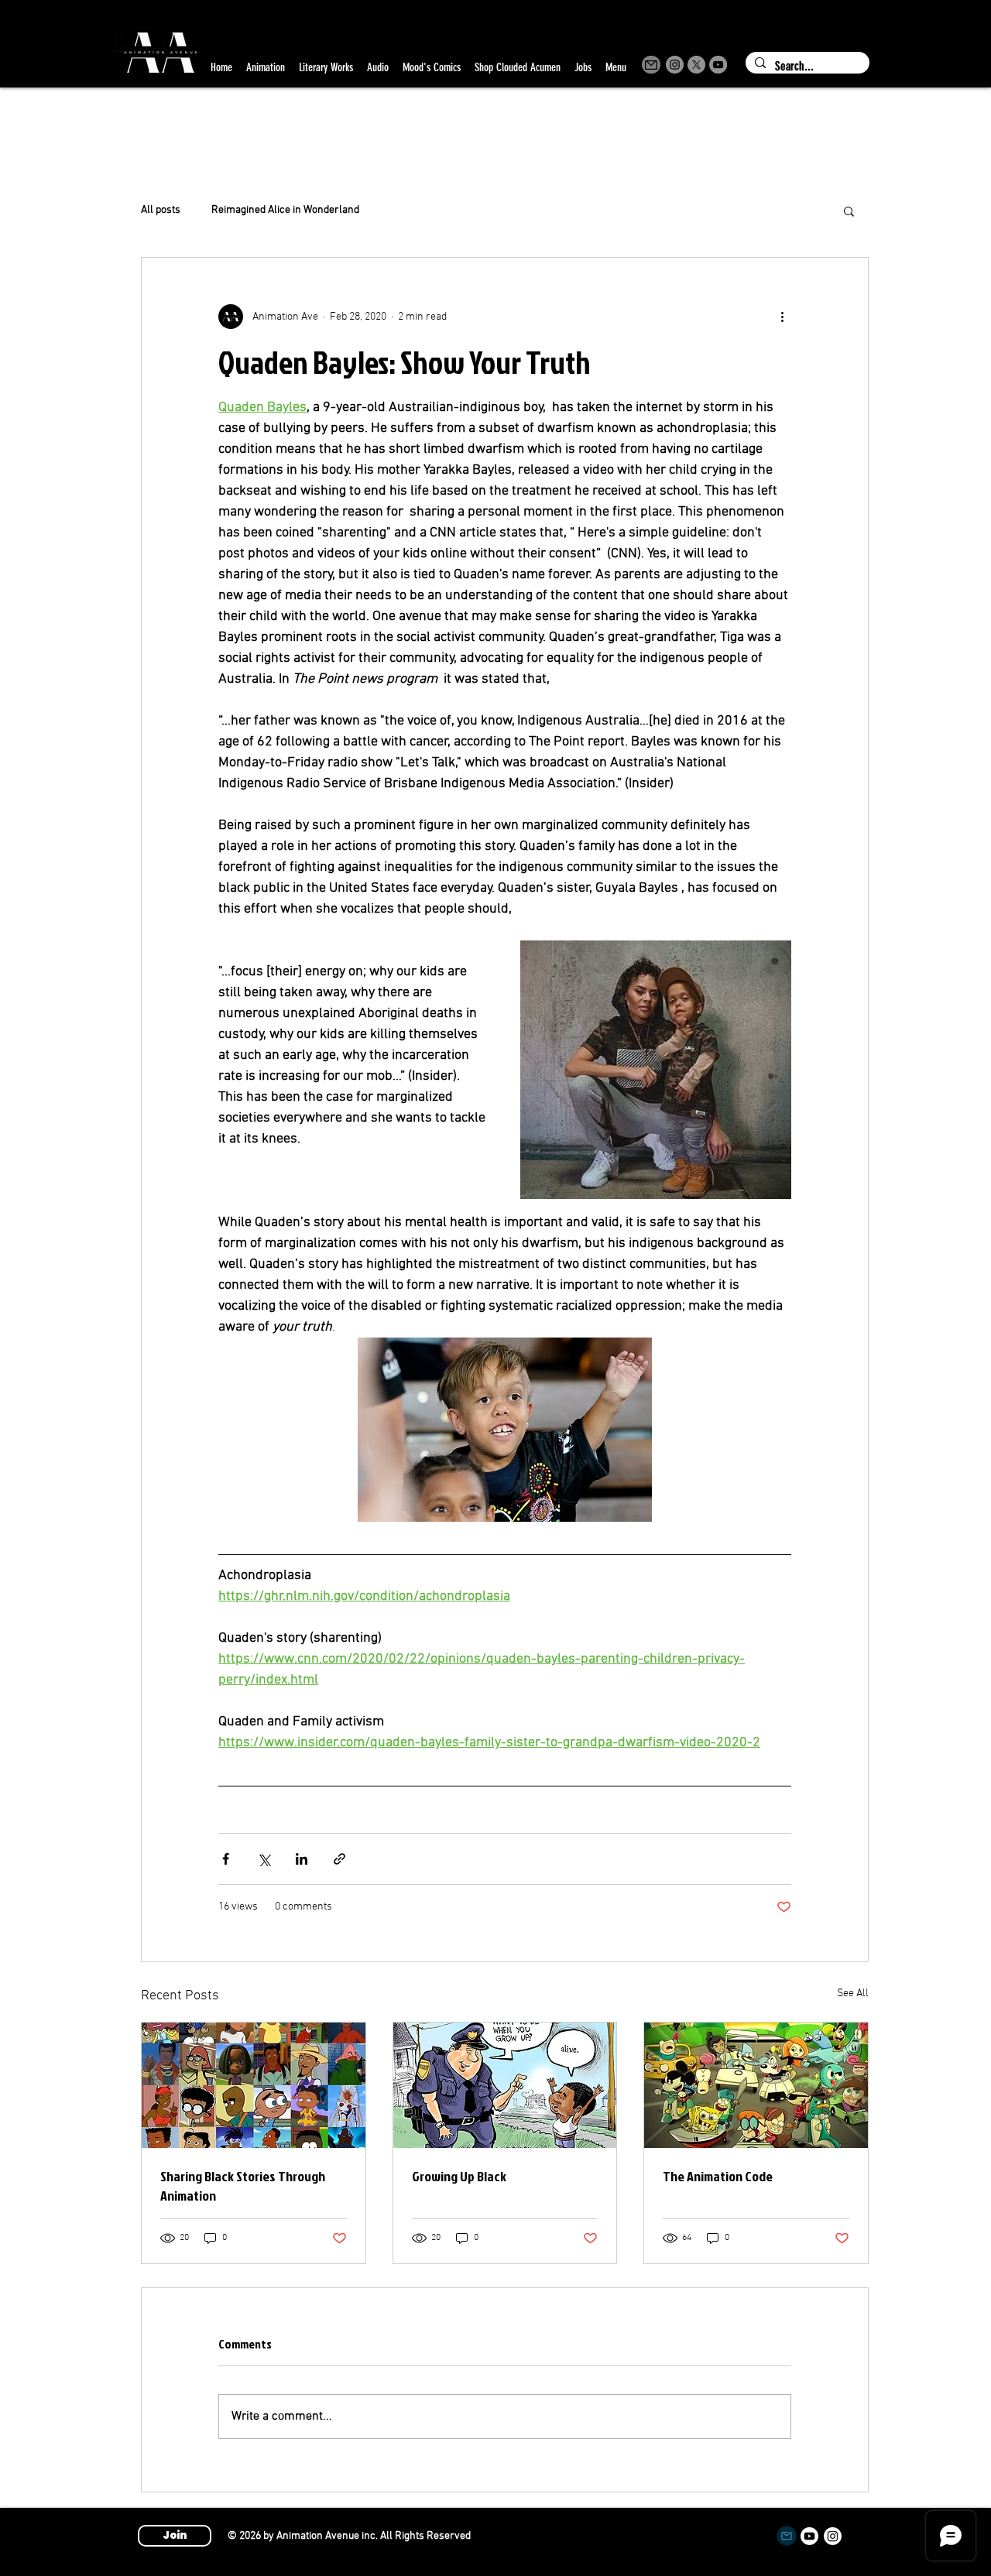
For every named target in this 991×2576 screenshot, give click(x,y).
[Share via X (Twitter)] (264, 1859)
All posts (161, 210)
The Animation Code (718, 2176)
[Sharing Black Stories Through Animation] (254, 2085)
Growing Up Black (459, 2176)
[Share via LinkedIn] (302, 1859)
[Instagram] (675, 65)
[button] (849, 211)
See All (853, 1994)
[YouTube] (718, 65)
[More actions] (782, 317)
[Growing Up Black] (505, 2085)
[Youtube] (809, 2536)
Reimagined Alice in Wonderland (285, 210)
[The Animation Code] (756, 2085)
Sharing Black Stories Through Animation (243, 2186)
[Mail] (651, 65)
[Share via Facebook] (226, 1859)
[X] (696, 65)
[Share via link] (339, 1859)
